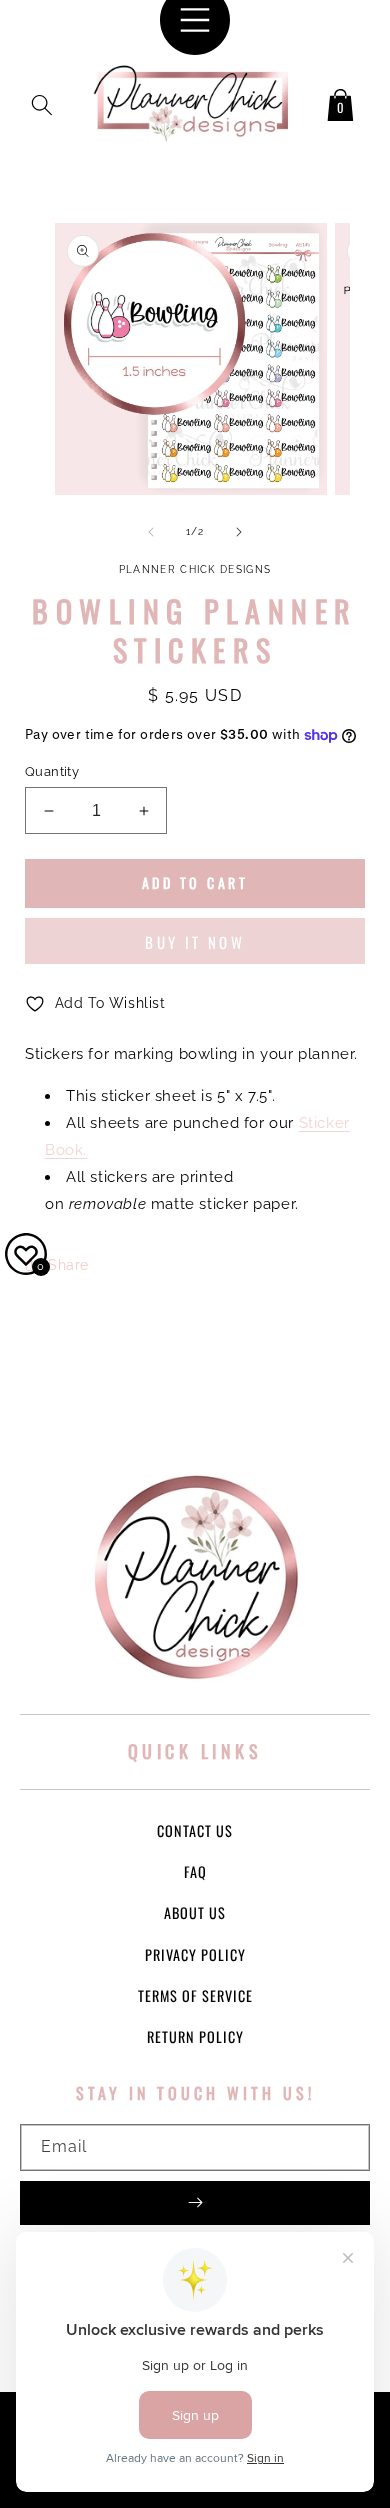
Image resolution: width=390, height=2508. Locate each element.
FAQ (195, 1871)
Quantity (52, 771)
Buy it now (195, 942)
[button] (42, 101)
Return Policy (195, 2036)
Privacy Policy (195, 1954)
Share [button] (68, 1265)
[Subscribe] (195, 2203)
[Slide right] (239, 532)
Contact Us (195, 1830)
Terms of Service (195, 1995)
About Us (195, 1912)
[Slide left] (151, 532)
